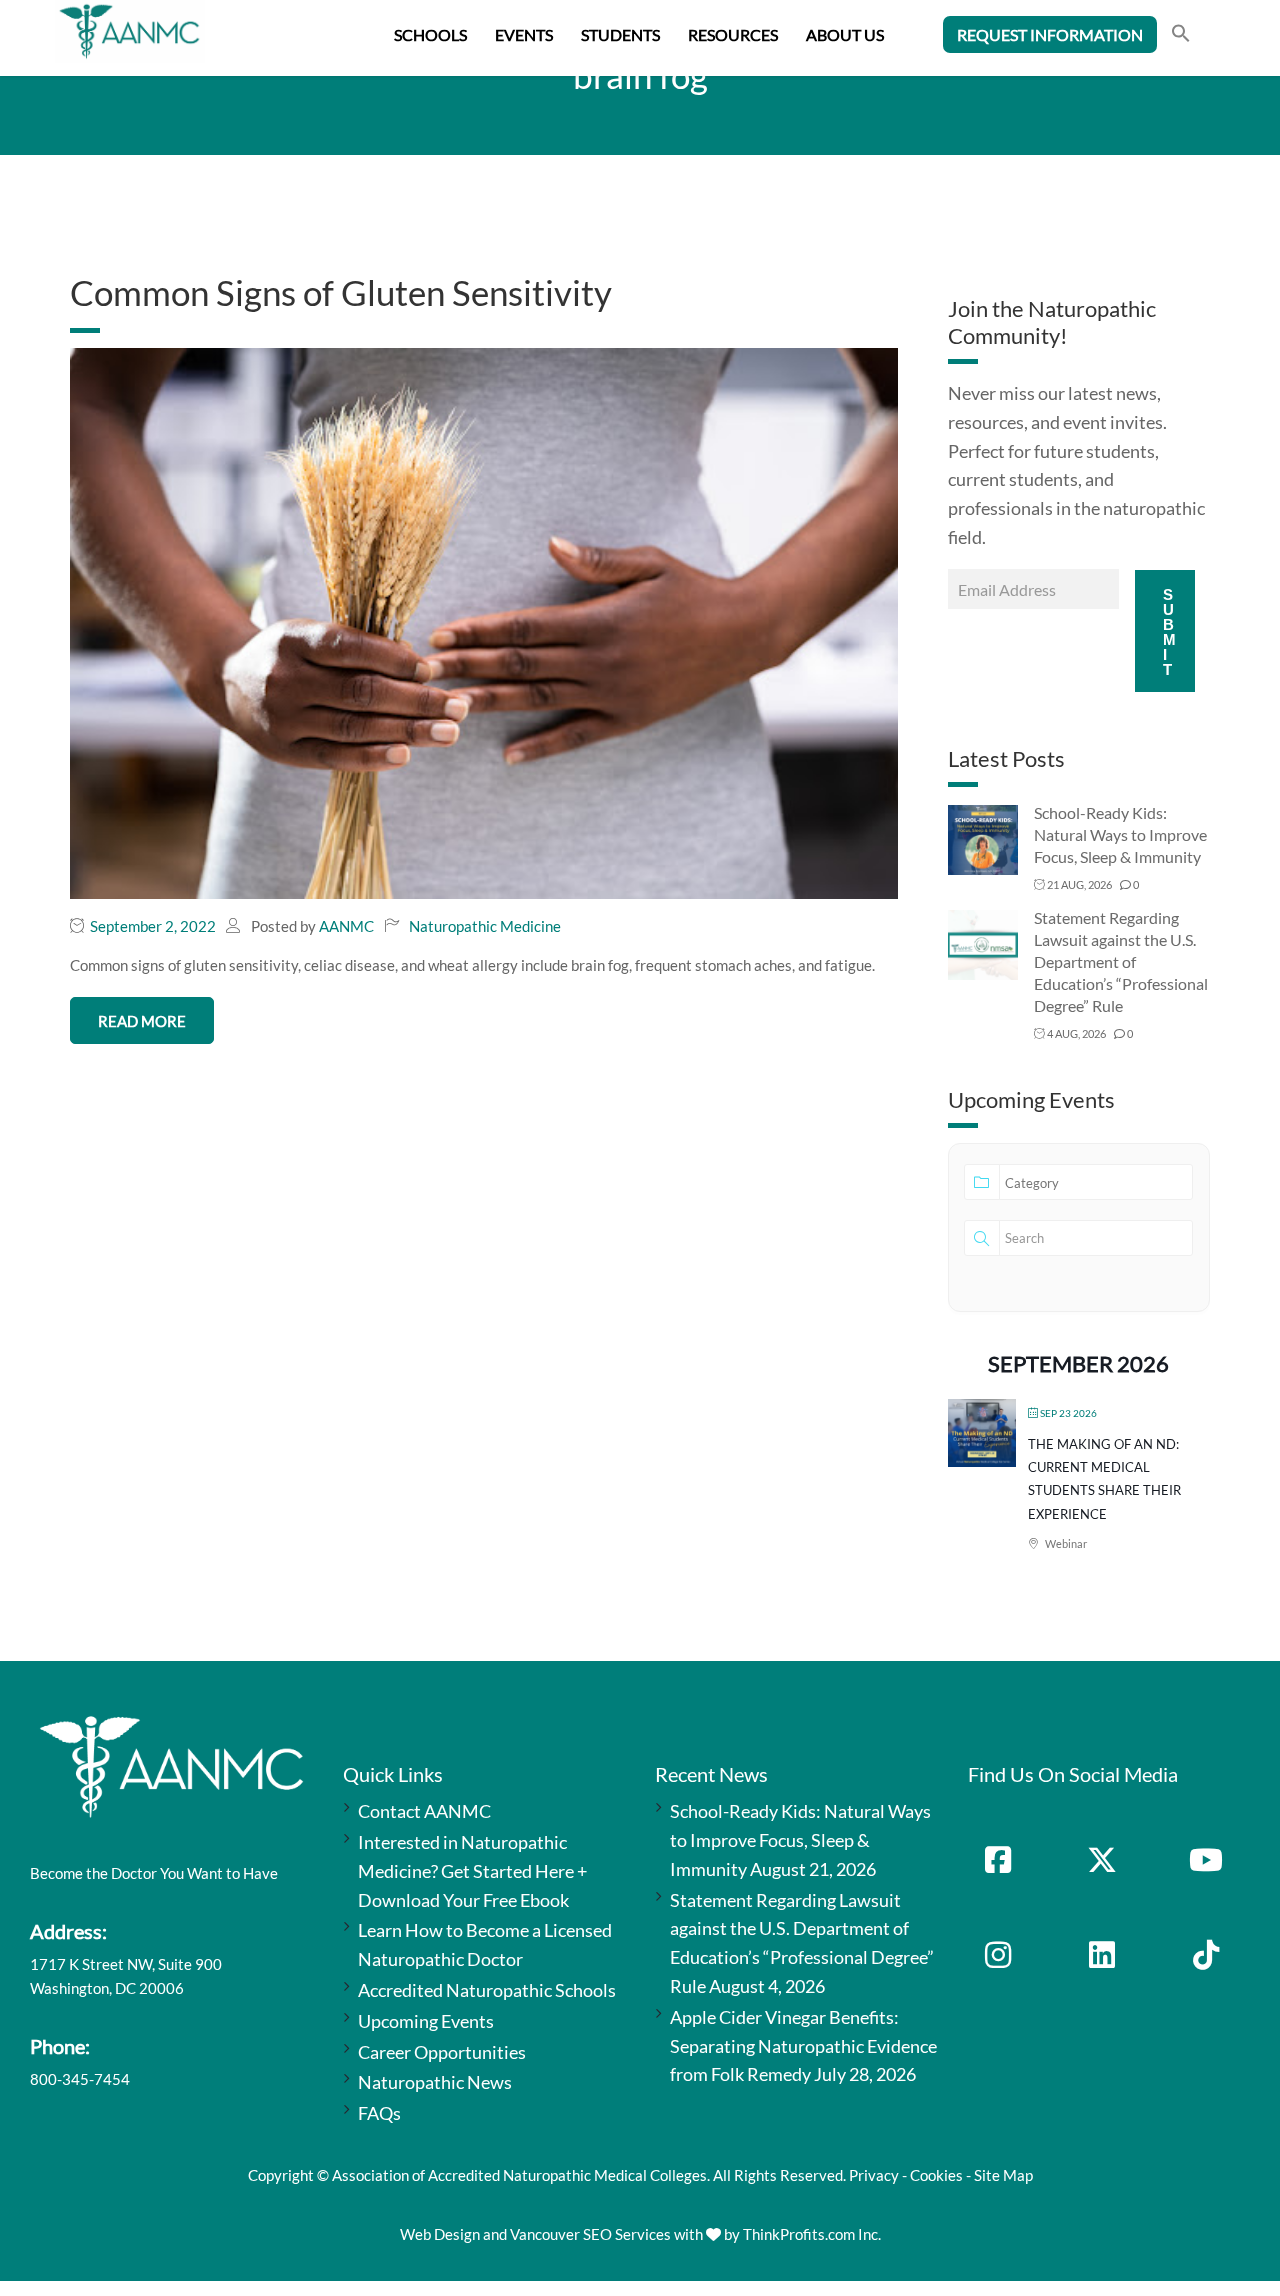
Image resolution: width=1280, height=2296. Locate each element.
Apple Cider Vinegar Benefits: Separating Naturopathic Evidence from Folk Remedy (803, 2046)
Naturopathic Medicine (485, 926)
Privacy (874, 2175)
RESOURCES (733, 34)
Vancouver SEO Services (590, 2234)
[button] (1181, 35)
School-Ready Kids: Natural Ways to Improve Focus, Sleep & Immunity (1120, 834)
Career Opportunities (442, 2052)
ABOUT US (845, 34)
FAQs (379, 2113)
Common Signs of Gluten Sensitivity (341, 292)
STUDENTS (620, 34)
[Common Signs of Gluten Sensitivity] (484, 621)
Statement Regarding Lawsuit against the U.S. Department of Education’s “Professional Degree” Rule (1121, 961)
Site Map (1003, 2175)
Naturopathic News (435, 2082)
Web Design (440, 2234)
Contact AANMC (424, 1811)
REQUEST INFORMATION (1050, 34)
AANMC (346, 926)
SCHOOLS (430, 34)
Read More (142, 1021)
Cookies (936, 2175)
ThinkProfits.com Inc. (812, 2234)
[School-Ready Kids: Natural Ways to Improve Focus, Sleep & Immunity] (983, 838)
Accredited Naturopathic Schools (487, 1990)
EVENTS (524, 34)
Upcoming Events (426, 2021)
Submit (1169, 632)
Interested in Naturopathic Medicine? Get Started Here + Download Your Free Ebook (472, 1871)
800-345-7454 (80, 2079)
